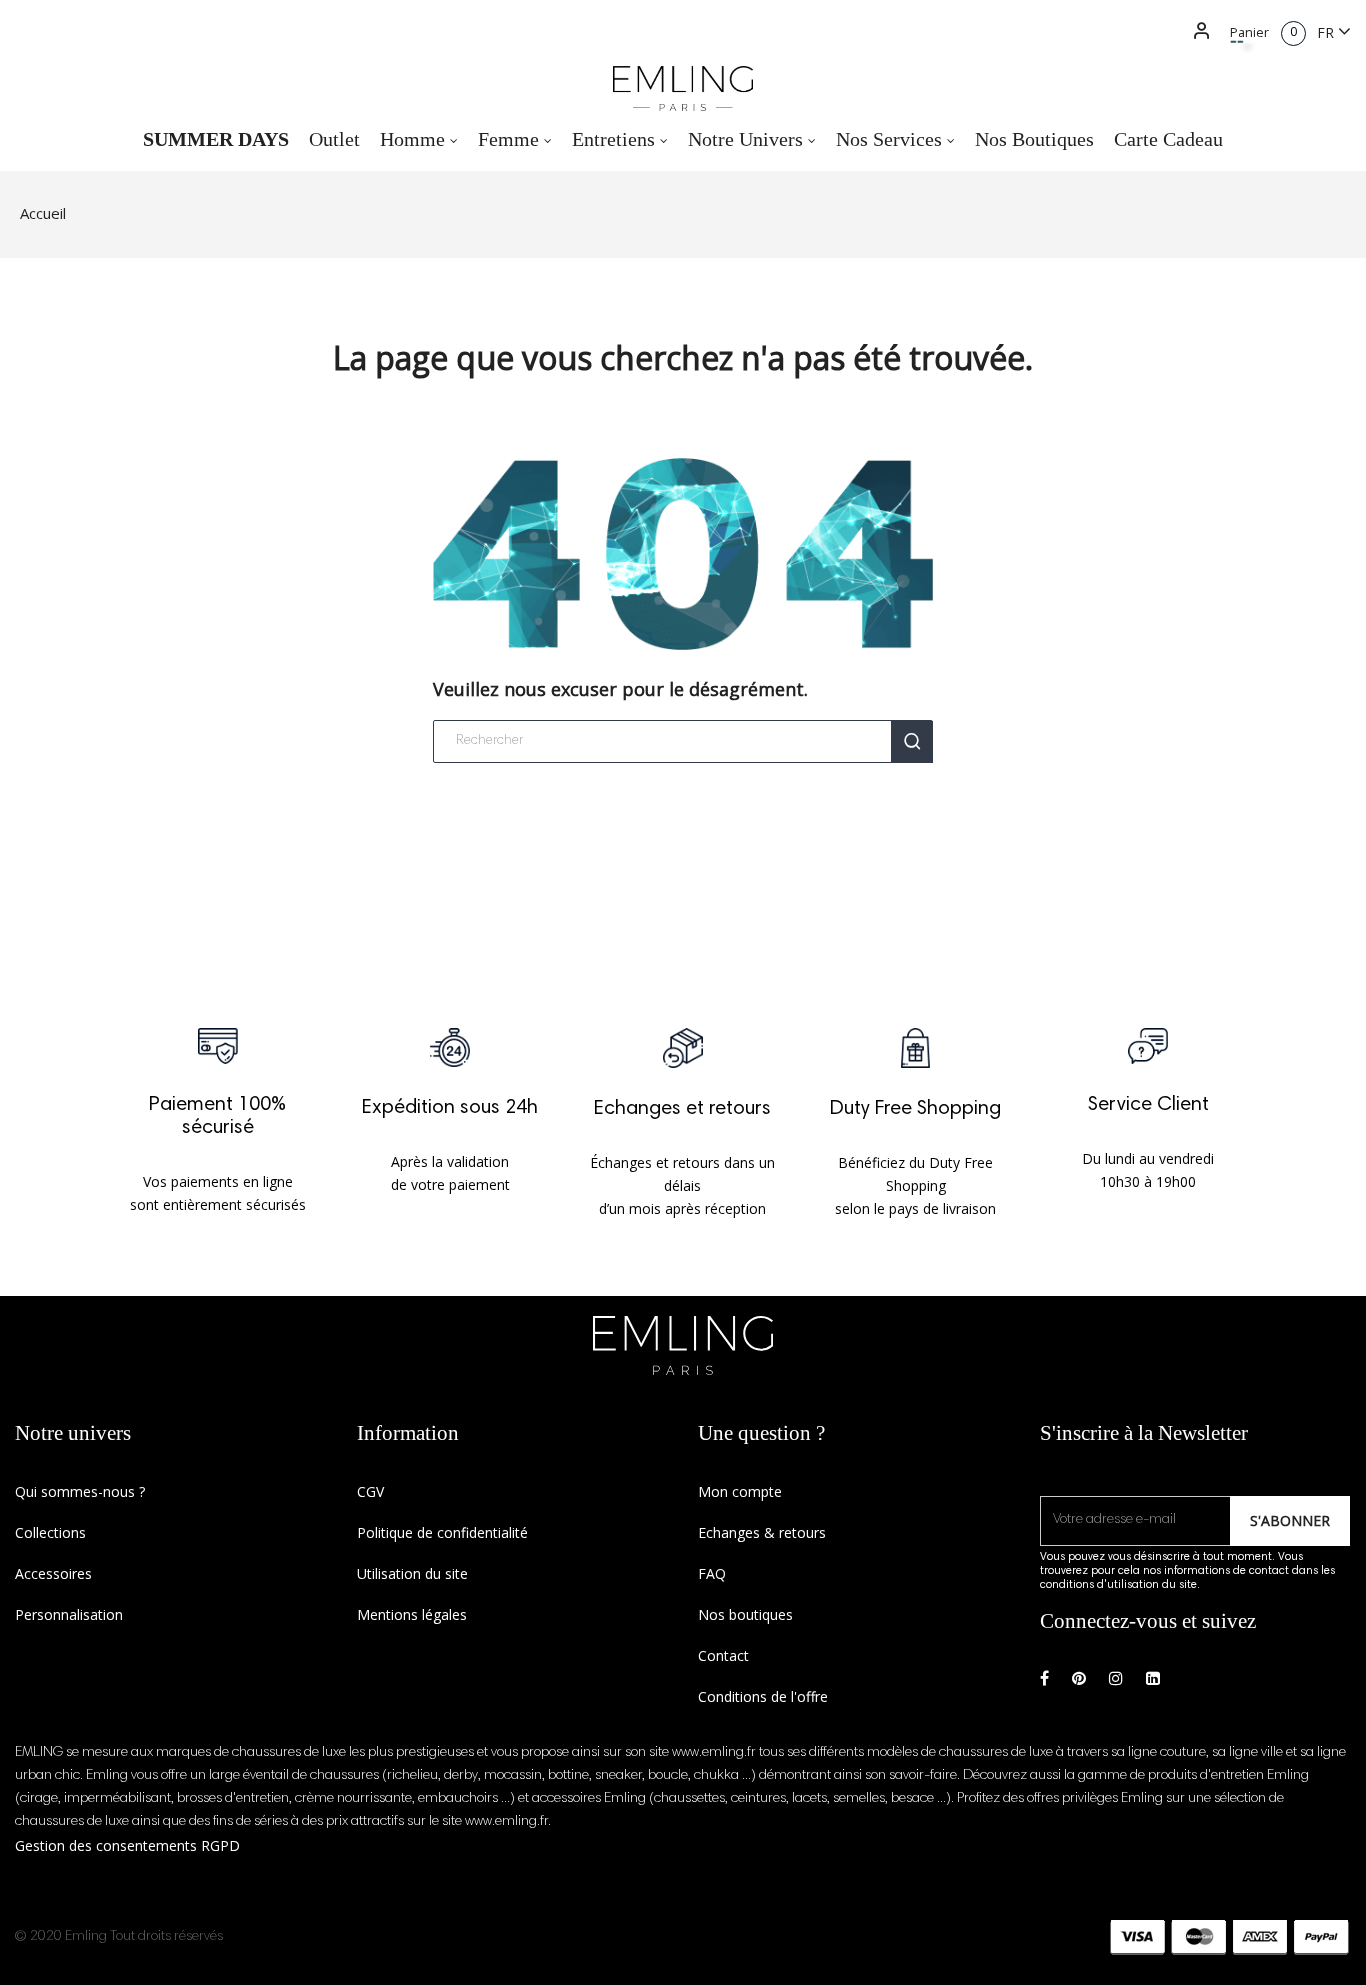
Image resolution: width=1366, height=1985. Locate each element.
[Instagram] (1116, 1678)
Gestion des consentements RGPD (127, 1845)
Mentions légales (412, 1614)
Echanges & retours (762, 1532)
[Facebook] (1044, 1678)
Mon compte (740, 1491)
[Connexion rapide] (1193, 33)
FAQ (712, 1573)
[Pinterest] (1079, 1678)
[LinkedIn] (1153, 1678)
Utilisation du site (412, 1573)
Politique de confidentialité (442, 1532)
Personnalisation (69, 1614)
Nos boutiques (745, 1614)
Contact (723, 1655)
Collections (50, 1532)
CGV (370, 1491)
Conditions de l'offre (763, 1696)
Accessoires (53, 1573)
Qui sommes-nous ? (80, 1491)
